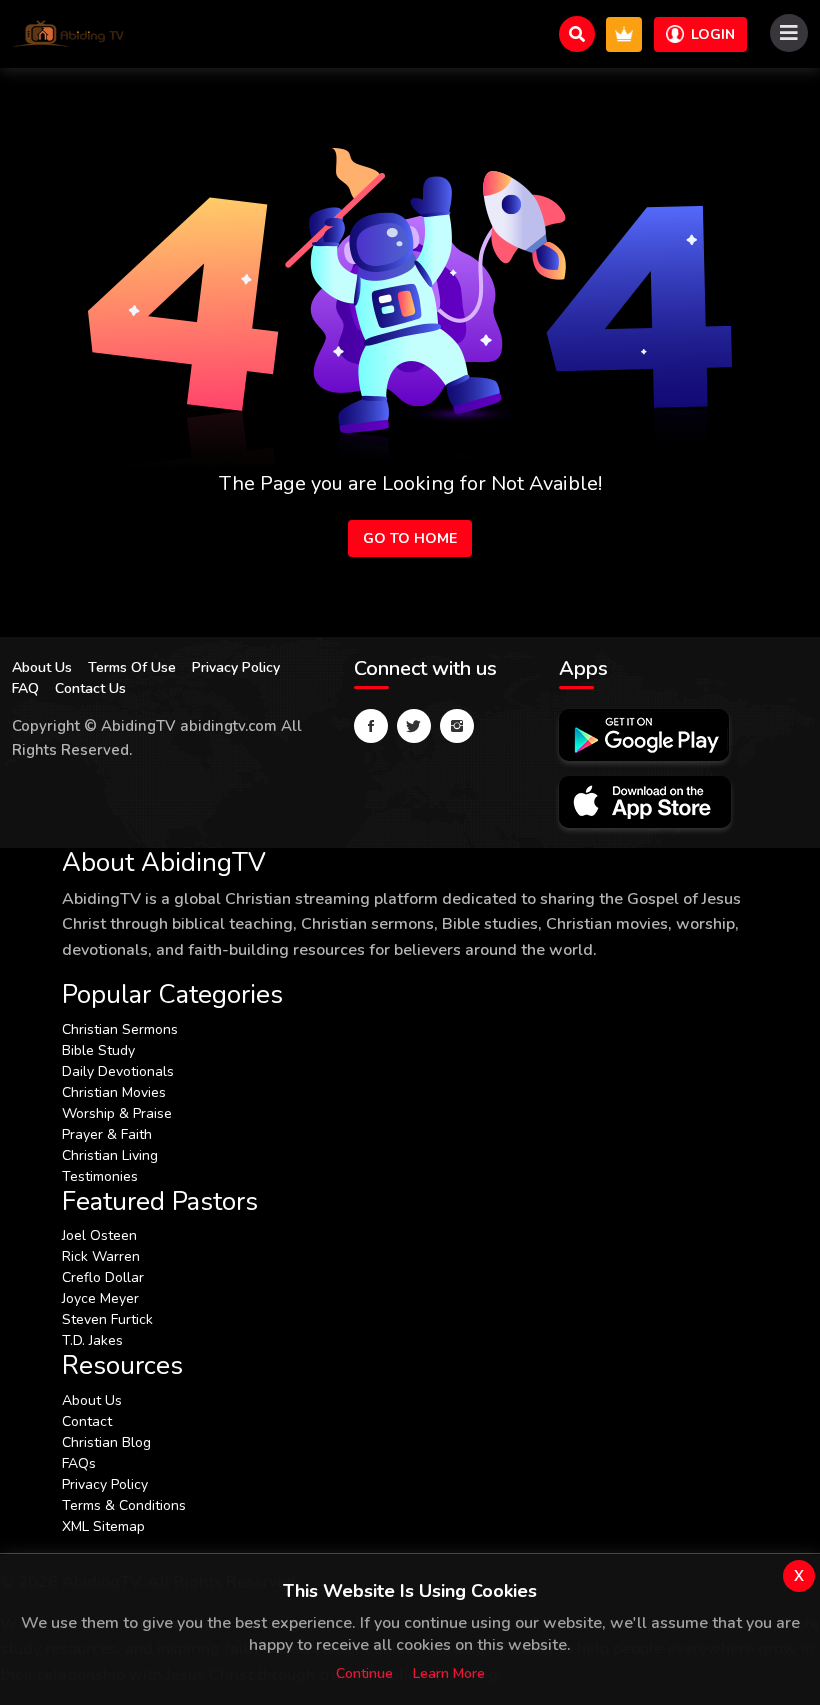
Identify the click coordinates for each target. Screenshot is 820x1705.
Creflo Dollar (103, 1277)
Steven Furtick (107, 1319)
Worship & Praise (117, 1113)
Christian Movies (114, 1092)
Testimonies (100, 1176)
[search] (577, 34)
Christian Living (110, 1155)
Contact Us (90, 688)
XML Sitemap (103, 1526)
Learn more (449, 1673)
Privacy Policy (236, 667)
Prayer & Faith (107, 1134)
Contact (87, 1421)
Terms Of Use (132, 667)
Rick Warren (101, 1256)
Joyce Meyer (100, 1298)
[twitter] (414, 726)
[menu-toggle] (789, 33)
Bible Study (98, 1050)
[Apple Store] (645, 802)
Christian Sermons (120, 1029)
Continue (364, 1673)
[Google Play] (644, 735)
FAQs (79, 1463)
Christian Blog (106, 1442)
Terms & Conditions (124, 1505)
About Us (42, 667)
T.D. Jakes (92, 1340)
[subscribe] (624, 34)
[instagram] (457, 726)
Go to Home (410, 538)
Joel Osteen (99, 1235)
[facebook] (371, 726)
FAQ (25, 688)
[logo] (68, 34)
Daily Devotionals (118, 1071)
